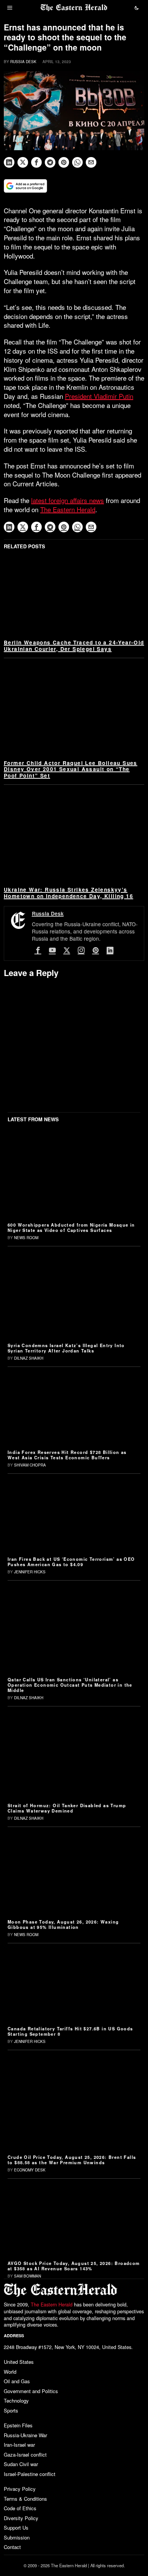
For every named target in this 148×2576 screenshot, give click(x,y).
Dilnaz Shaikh (29, 1358)
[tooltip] (9, 162)
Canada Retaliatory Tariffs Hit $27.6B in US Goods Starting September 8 (70, 2031)
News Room (26, 1238)
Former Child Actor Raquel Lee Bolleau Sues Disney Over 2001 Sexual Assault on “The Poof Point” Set (71, 769)
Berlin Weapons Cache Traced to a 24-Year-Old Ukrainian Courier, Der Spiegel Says (74, 646)
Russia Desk (23, 62)
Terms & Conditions (25, 2499)
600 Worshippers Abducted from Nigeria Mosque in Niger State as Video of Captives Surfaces (71, 1227)
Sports (11, 2410)
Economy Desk (30, 2170)
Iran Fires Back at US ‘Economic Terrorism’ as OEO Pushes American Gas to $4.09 (71, 1562)
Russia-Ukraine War (25, 2435)
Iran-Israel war (19, 2445)
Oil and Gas (17, 2381)
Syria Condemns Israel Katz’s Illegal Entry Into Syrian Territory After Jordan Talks (66, 1348)
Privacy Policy (20, 2489)
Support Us (16, 2528)
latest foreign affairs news (68, 500)
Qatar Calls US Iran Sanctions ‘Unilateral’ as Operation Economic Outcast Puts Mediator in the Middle (70, 1685)
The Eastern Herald (68, 509)
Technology (16, 2401)
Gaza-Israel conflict (25, 2455)
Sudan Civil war (21, 2464)
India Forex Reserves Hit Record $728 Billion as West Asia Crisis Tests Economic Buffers (67, 1455)
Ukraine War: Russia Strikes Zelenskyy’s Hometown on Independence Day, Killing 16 (68, 893)
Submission (17, 2537)
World (10, 2372)
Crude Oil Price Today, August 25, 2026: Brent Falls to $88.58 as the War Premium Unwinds (72, 2160)
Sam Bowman (28, 2276)
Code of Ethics (20, 2508)
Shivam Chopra (30, 1465)
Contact (12, 2547)
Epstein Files (18, 2425)
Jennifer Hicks (30, 1572)
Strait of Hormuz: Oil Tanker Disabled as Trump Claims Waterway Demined (67, 1808)
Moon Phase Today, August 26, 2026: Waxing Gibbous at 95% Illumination (63, 1924)
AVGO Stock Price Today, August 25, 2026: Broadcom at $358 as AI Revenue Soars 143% (74, 2266)
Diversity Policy (21, 2518)
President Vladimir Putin (99, 396)
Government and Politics (31, 2391)
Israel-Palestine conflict (30, 2474)
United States (19, 2362)
